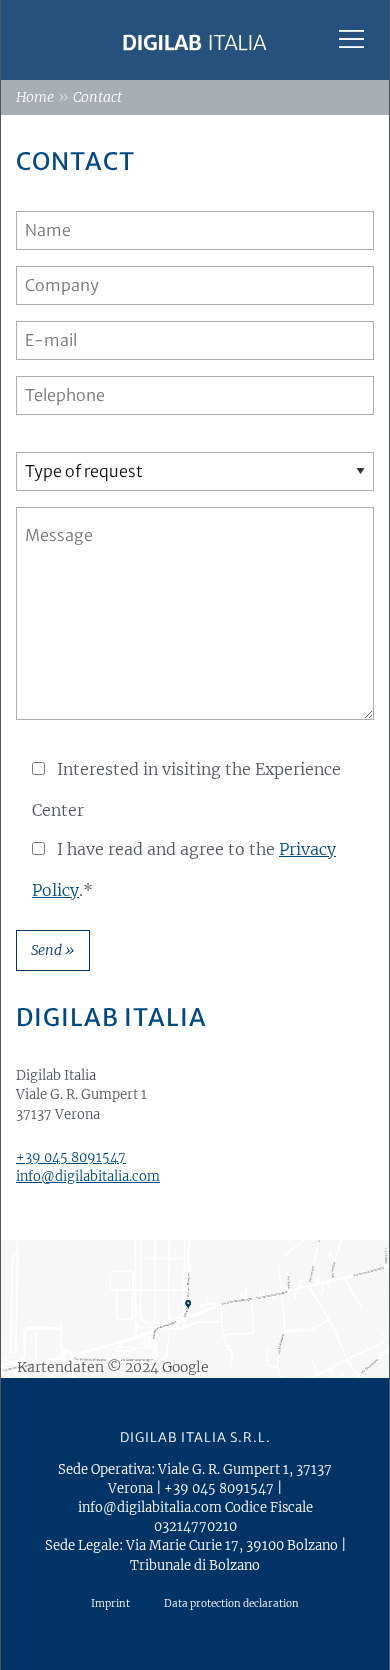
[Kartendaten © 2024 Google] (195, 1308)
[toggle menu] (351, 39)
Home (35, 97)
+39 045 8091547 (71, 1157)
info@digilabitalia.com (88, 1176)
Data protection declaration (231, 1603)
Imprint (110, 1603)
